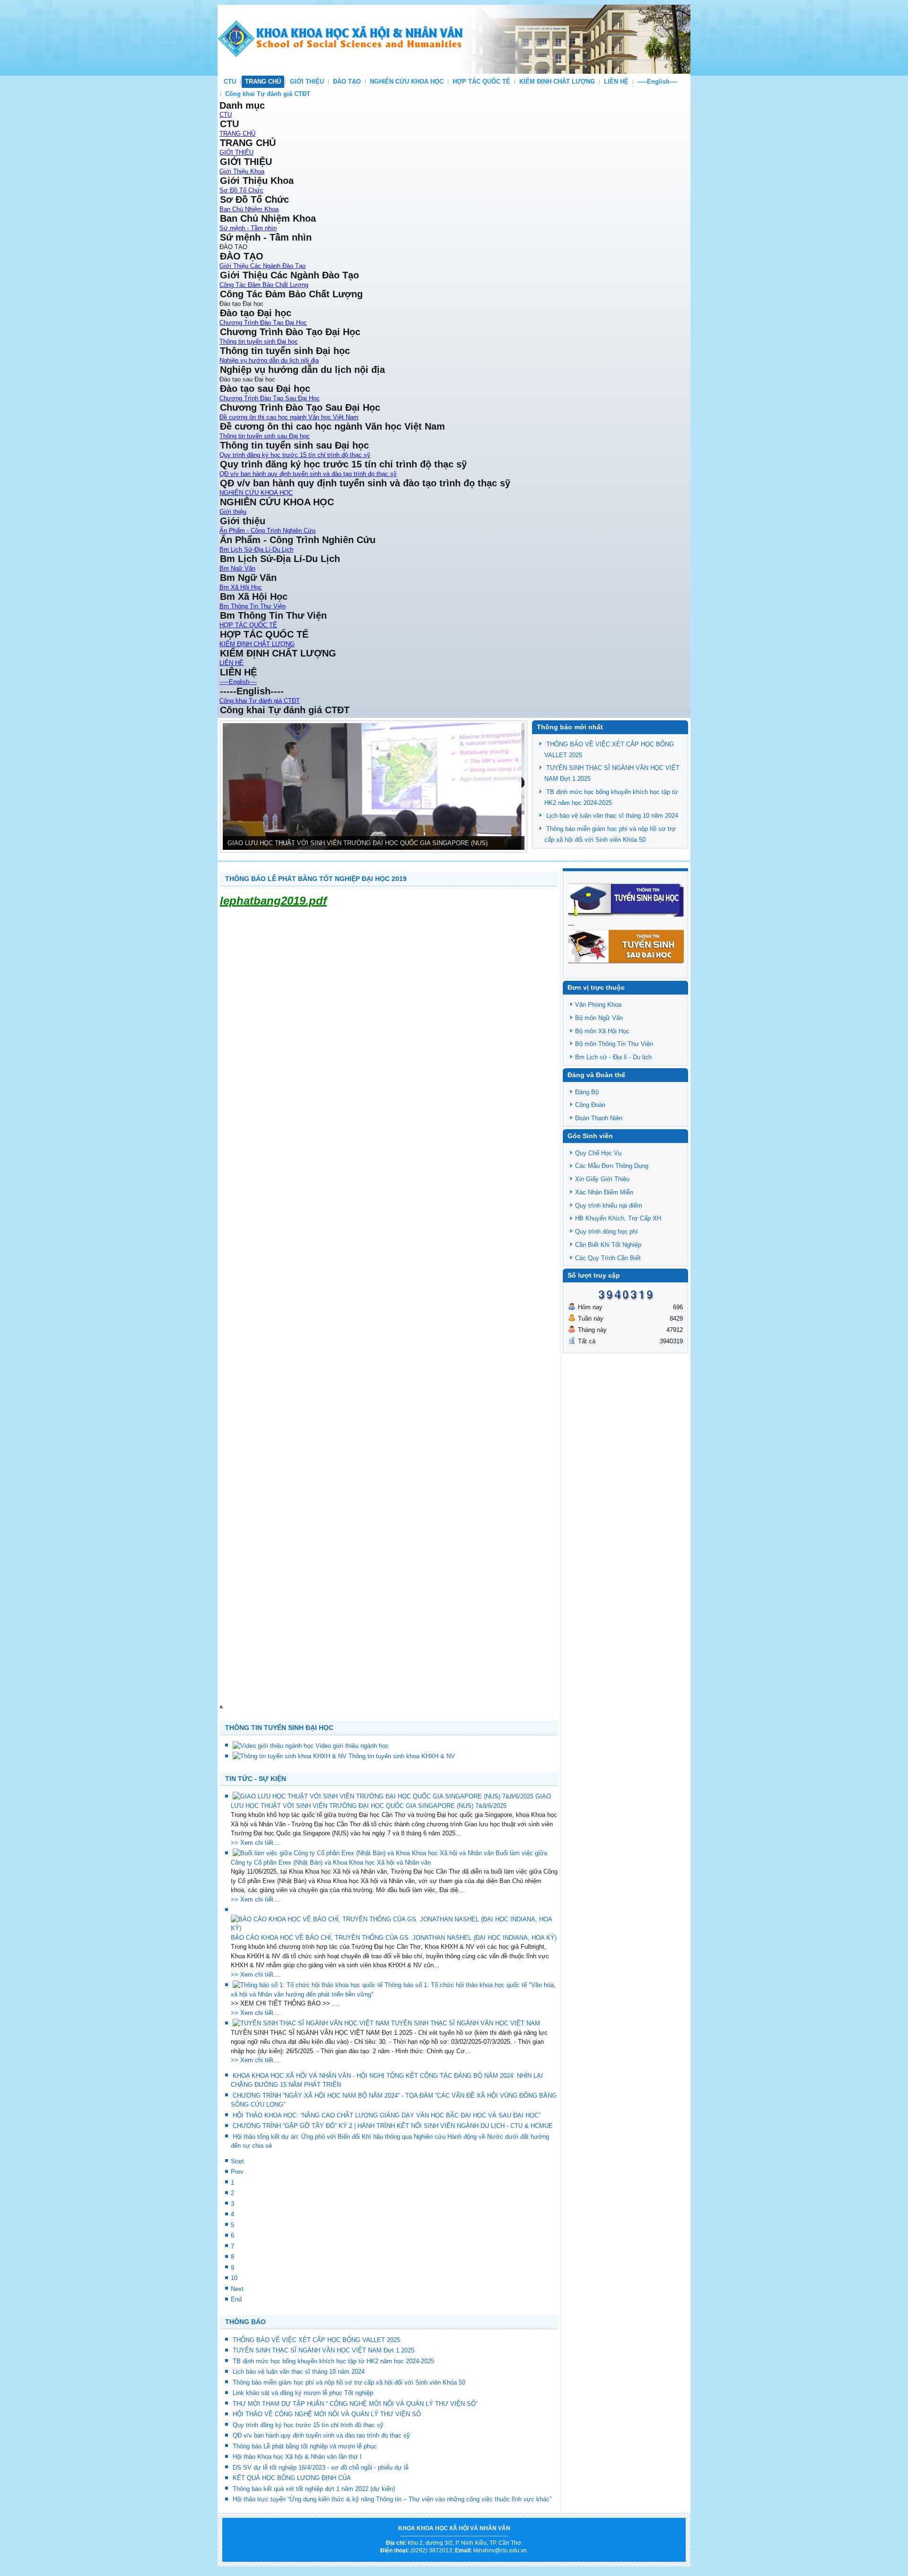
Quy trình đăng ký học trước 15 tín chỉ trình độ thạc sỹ (295, 455)
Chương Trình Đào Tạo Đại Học (263, 323)
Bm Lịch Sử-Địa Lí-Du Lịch (256, 549)
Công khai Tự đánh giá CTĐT (268, 94)
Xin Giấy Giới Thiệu (602, 1179)
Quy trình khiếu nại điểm (609, 1206)
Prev (237, 2172)
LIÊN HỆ (616, 82)
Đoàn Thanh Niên (599, 1118)
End (236, 2299)
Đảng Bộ (587, 1092)
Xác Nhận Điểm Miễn (604, 1192)
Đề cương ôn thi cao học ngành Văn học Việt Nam (289, 417)
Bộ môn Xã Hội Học (602, 1031)
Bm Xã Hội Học (241, 587)
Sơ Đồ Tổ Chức (241, 190)
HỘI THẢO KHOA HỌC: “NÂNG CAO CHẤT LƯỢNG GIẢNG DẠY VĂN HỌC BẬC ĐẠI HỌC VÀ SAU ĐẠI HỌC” (387, 2115)
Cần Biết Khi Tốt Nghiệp (608, 1245)
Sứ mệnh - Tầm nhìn (248, 228)
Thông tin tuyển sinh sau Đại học (265, 436)
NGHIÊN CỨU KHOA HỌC (407, 82)
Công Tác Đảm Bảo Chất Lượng (264, 285)
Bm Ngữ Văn (237, 568)
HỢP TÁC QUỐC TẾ (481, 82)
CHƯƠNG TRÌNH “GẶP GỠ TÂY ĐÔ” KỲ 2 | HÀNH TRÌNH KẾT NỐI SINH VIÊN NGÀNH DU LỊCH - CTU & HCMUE (393, 2126)
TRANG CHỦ (263, 82)
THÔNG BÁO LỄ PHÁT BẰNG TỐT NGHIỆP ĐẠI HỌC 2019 (316, 879)
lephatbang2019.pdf (273, 901)
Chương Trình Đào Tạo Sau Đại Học (270, 398)
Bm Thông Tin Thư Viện (253, 606)
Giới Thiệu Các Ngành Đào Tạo (262, 266)
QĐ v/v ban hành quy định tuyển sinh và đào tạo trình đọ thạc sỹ (308, 474)
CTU (230, 82)
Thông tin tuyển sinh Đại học (259, 341)
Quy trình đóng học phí (607, 1232)
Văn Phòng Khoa (598, 1005)
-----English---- (657, 82)
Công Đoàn (590, 1105)
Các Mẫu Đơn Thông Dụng (612, 1166)
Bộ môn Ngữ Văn (599, 1018)
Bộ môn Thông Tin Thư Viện (614, 1044)
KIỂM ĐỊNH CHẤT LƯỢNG (557, 82)
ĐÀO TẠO (347, 82)
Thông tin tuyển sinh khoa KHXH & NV (402, 1756)
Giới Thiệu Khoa (242, 171)
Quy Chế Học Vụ (598, 1153)
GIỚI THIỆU (307, 82)
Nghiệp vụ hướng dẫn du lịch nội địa (269, 360)
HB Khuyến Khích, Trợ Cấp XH (618, 1218)
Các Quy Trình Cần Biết (608, 1258)
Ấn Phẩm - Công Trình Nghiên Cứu (267, 531)
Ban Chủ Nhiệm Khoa (249, 209)
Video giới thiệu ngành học (352, 1746)
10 (234, 2278)
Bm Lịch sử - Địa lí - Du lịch (613, 1057)
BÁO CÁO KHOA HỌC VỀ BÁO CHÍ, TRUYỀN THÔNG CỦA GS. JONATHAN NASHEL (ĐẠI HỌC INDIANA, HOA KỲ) (394, 1938)
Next (237, 2289)
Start (237, 2161)
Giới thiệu (233, 512)
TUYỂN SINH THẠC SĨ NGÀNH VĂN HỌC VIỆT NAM (466, 2023)
